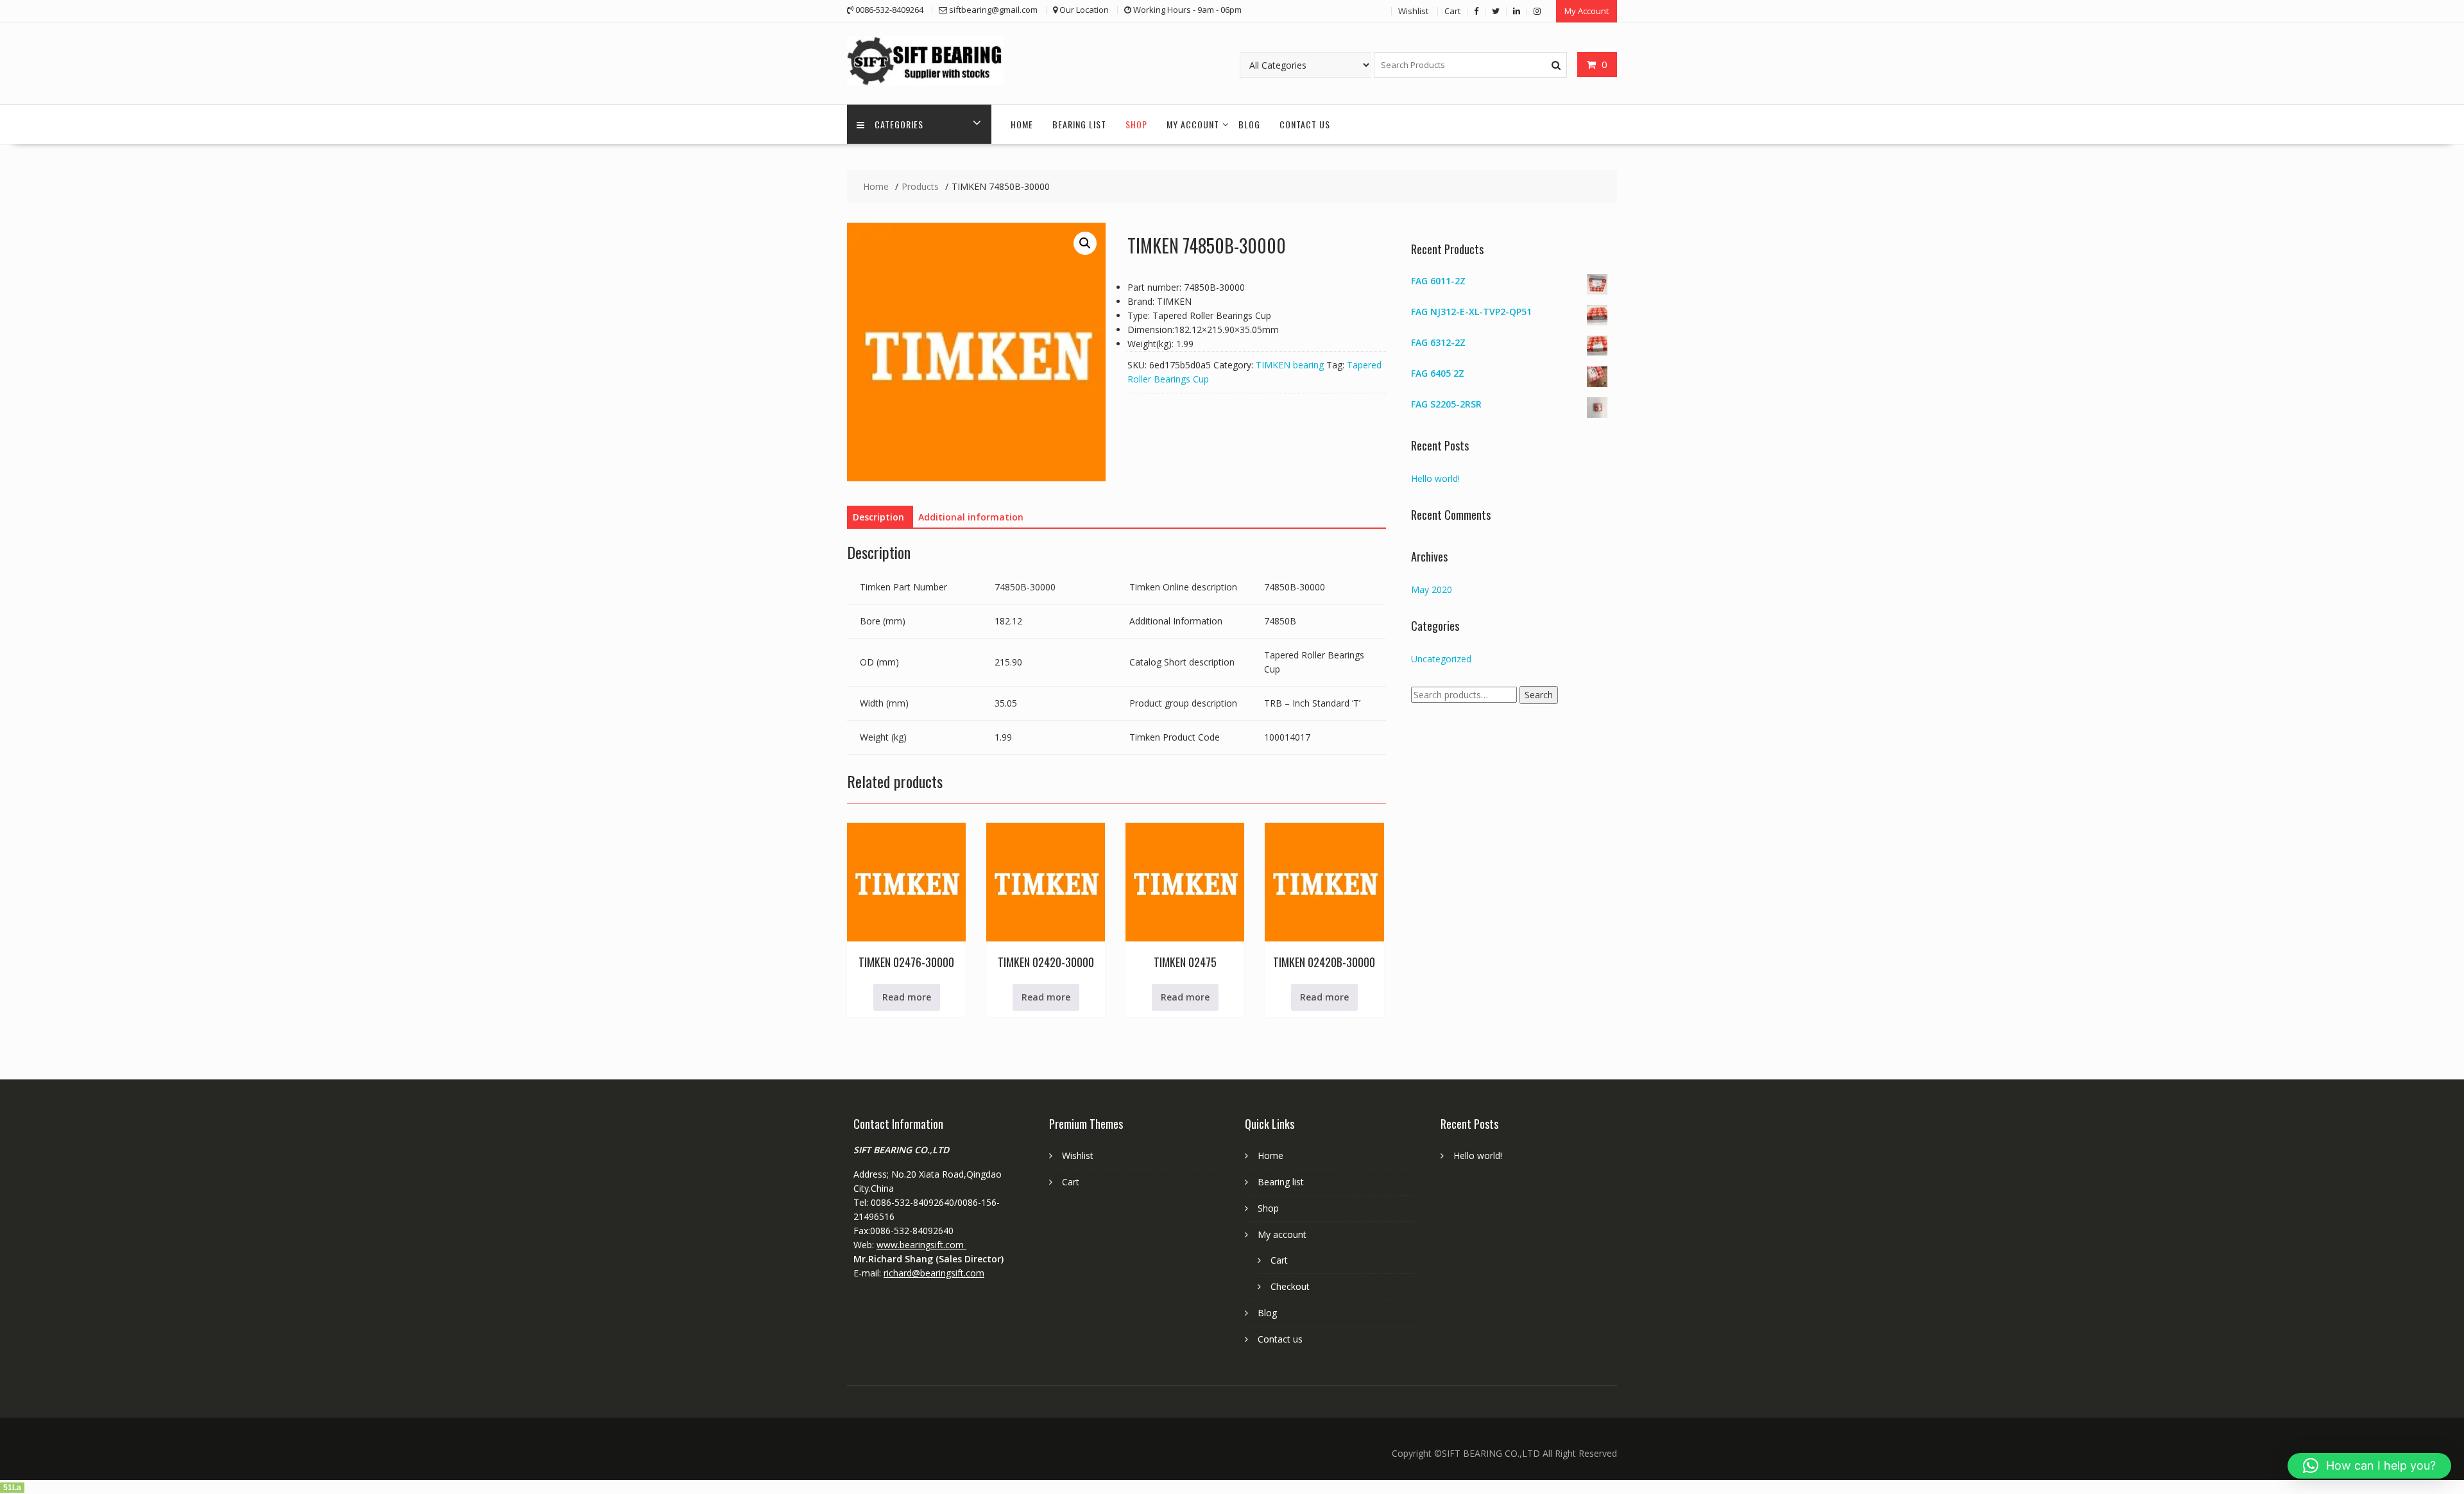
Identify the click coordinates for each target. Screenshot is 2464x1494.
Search (1539, 695)
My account (1193, 124)
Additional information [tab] (971, 517)
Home (1022, 124)
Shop (1136, 124)
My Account (1587, 11)
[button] (1085, 243)
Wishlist (1413, 11)
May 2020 (1432, 589)
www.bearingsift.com (921, 1245)
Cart (1452, 11)
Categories (899, 124)
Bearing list (1079, 124)
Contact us (1305, 124)
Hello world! (1435, 478)
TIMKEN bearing (1290, 365)
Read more (907, 997)
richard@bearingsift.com (934, 1273)
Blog (1249, 124)
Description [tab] (878, 517)
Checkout (1290, 1286)
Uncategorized (1441, 659)
